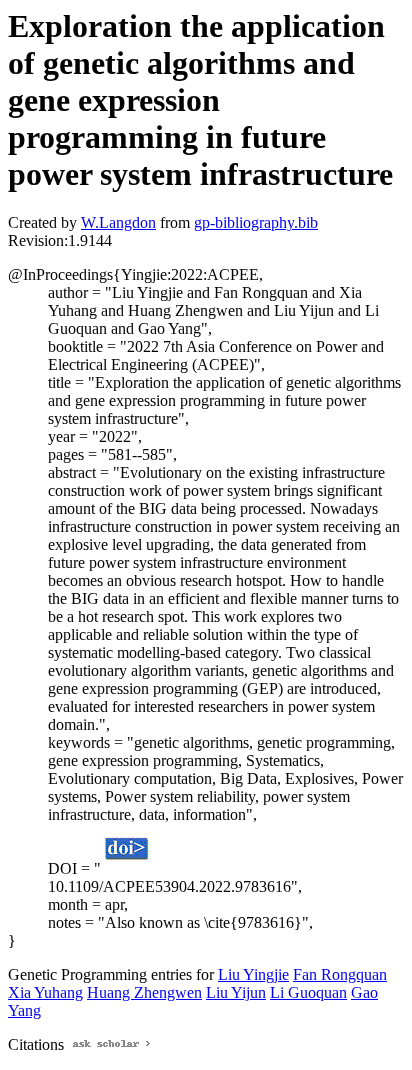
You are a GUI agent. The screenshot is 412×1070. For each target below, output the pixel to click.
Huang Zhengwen (144, 992)
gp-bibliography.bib (256, 222)
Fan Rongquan (340, 974)
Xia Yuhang (45, 992)
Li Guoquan (308, 992)
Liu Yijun (236, 992)
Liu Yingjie (253, 974)
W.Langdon (118, 222)
